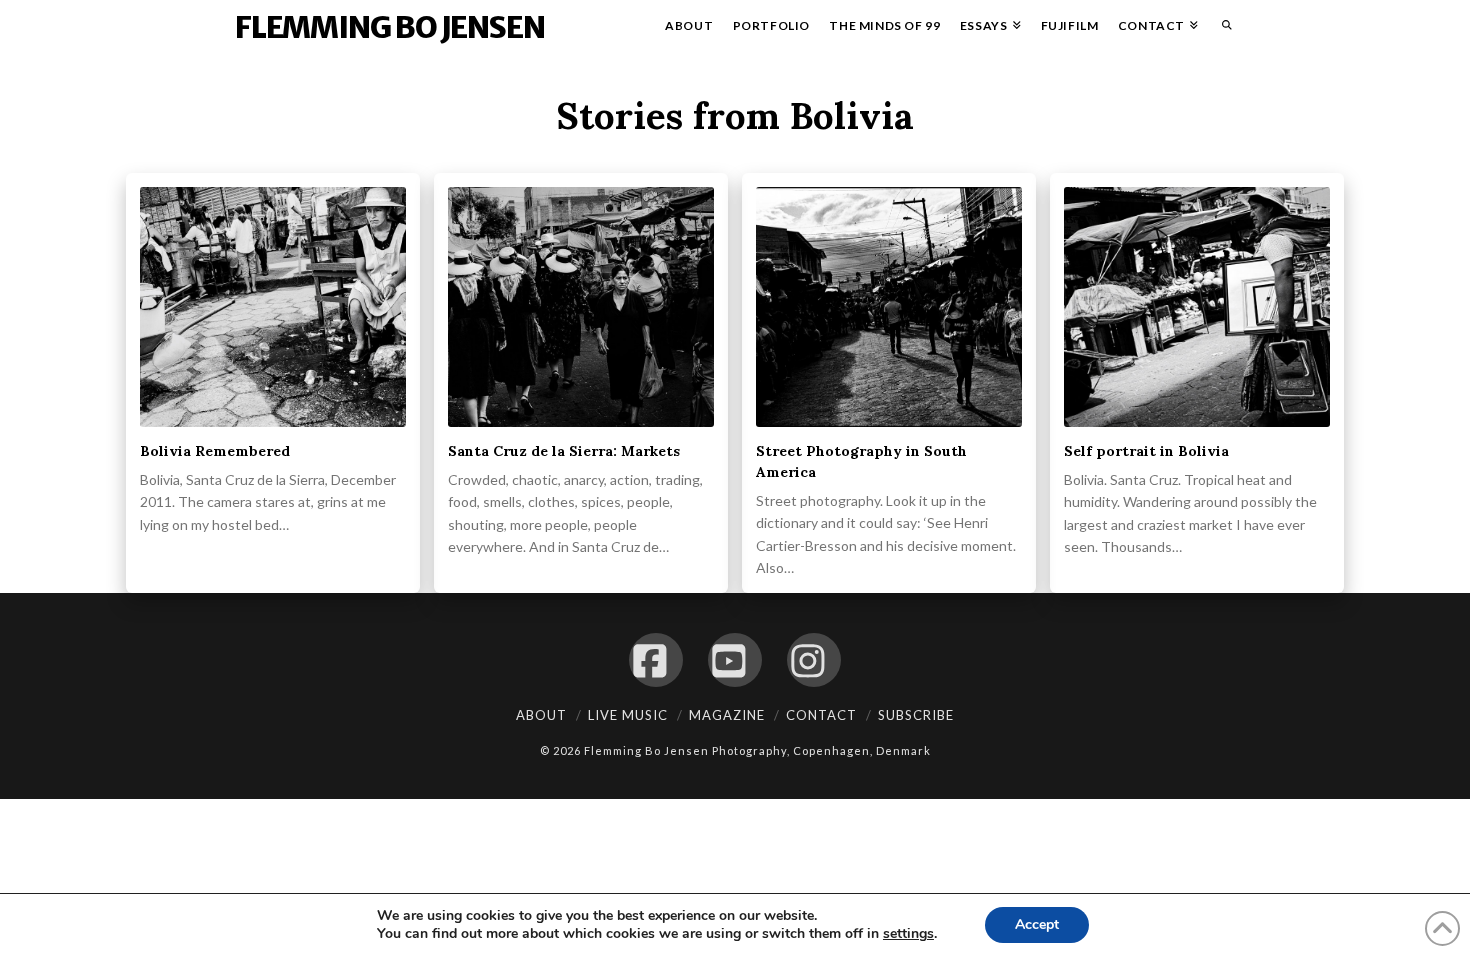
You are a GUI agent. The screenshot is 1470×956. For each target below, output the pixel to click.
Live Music (628, 715)
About (541, 715)
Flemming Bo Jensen (389, 27)
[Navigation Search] (1221, 30)
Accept (1037, 924)
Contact (821, 715)
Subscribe (916, 715)
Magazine (727, 715)
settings (908, 934)
